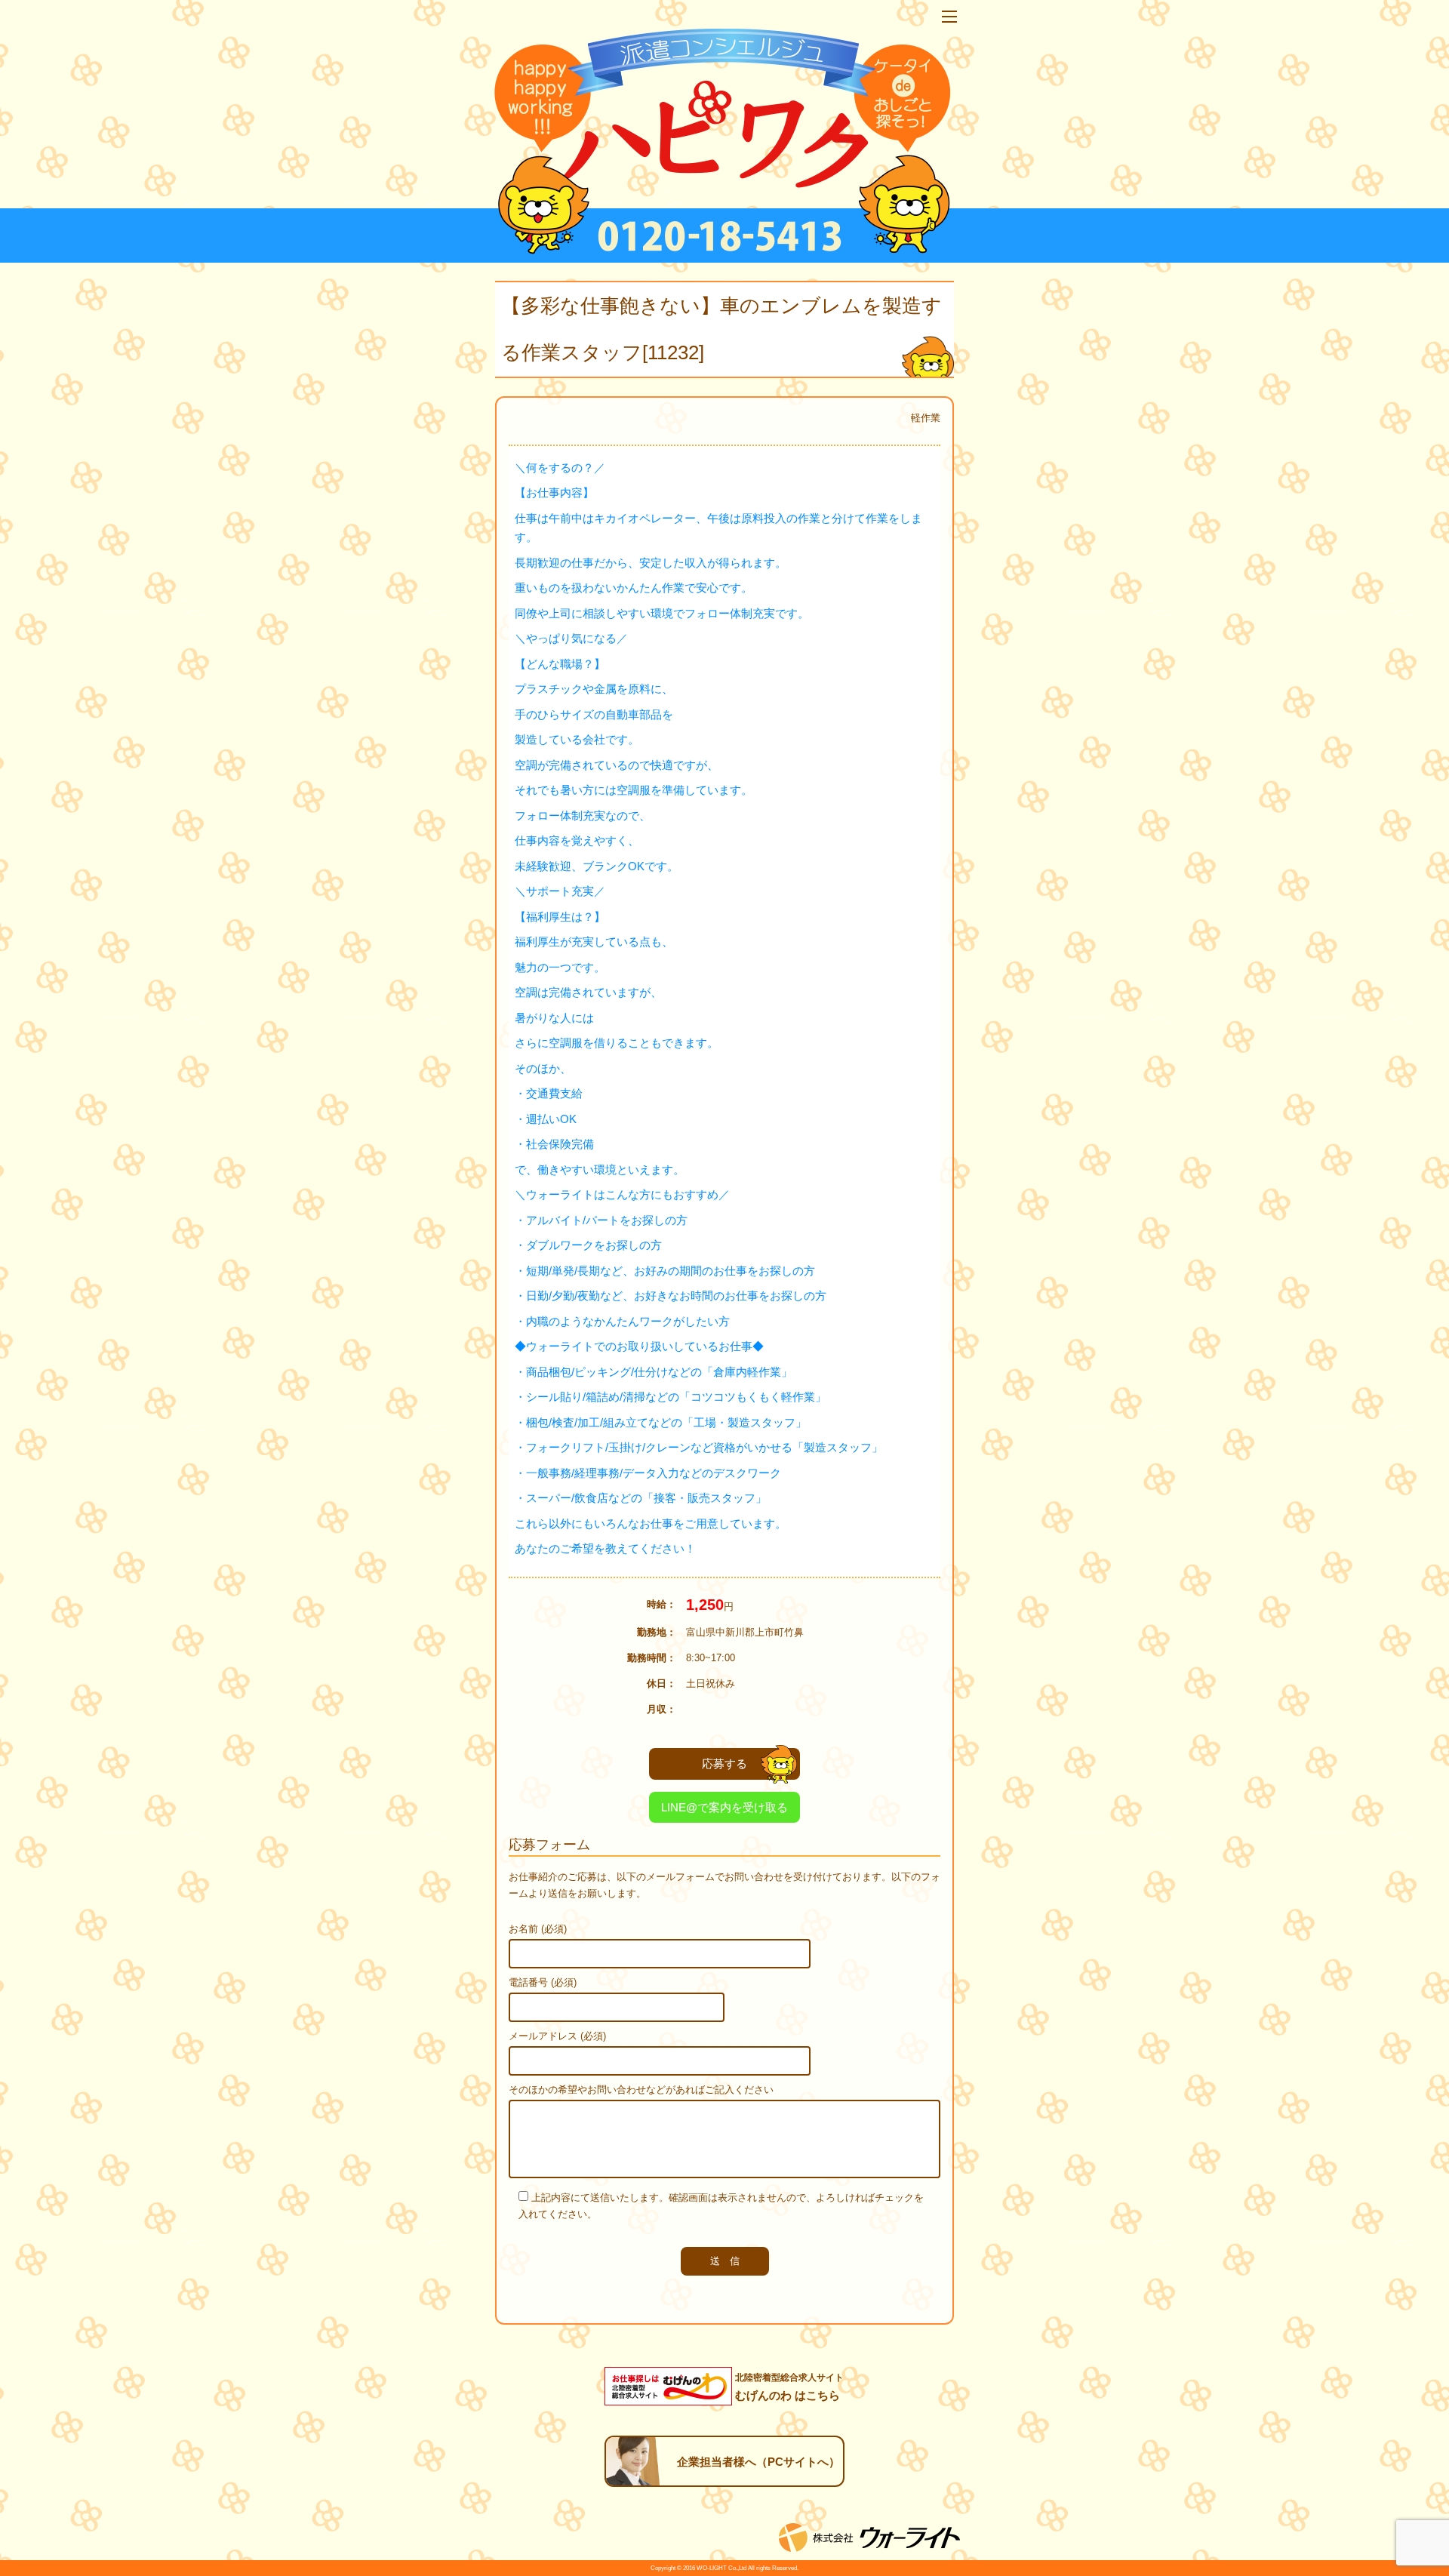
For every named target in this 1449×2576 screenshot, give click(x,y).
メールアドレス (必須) (557, 2036)
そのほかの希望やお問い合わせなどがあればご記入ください (641, 2090)
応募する (724, 1763)
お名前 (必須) (538, 1929)
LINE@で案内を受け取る (724, 1807)
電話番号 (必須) (543, 1982)
